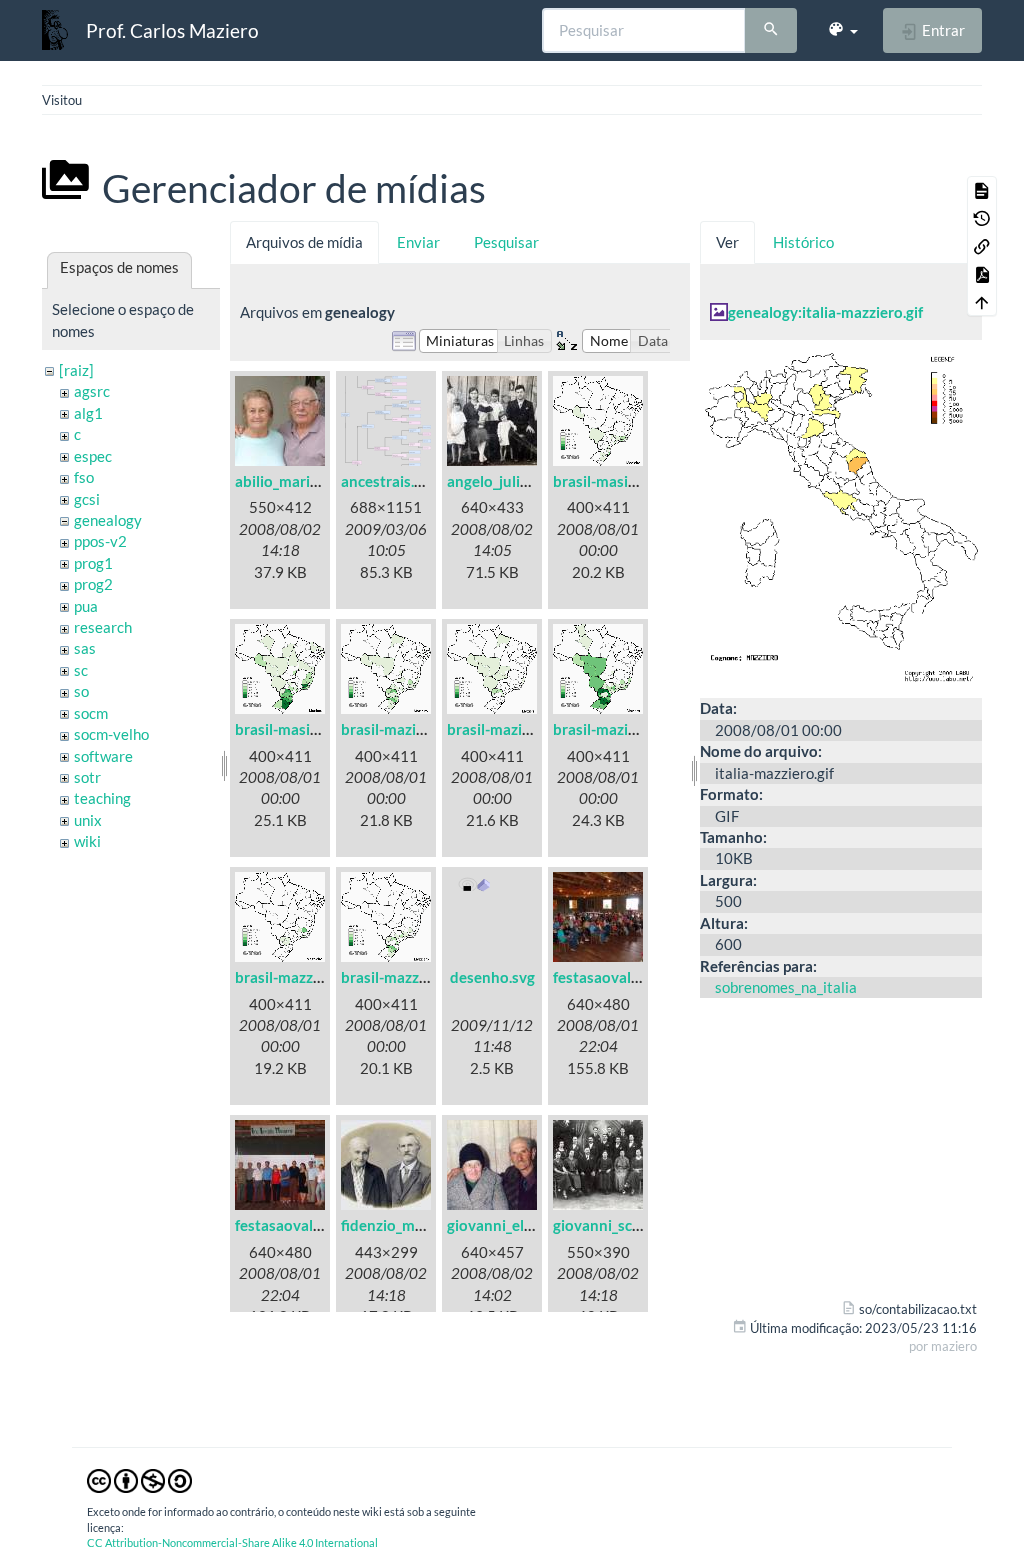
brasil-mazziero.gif (403, 977)
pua (86, 606)
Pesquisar (506, 242)
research (103, 627)
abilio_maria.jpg (288, 481)
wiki (87, 841)
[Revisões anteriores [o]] (982, 218)
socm (91, 713)
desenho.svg (492, 977)
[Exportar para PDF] (982, 274)
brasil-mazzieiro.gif (299, 977)
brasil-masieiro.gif (614, 481)
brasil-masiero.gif (294, 729)
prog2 (93, 584)
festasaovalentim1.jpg (628, 977)
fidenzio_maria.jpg (402, 1225)
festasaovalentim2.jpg (310, 1225)
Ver (727, 242)
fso (84, 477)
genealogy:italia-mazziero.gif (825, 312)
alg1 (88, 413)
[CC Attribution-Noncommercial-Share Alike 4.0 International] (139, 1479)
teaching (102, 798)
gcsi (87, 499)
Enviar (418, 242)
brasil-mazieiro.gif (402, 729)
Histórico (803, 242)
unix (88, 820)
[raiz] (76, 370)
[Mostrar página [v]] (982, 190)
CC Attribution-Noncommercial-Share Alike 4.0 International (232, 1542)
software (103, 756)
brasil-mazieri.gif (503, 729)
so (81, 691)
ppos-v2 (100, 541)
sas (85, 648)
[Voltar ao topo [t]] (982, 302)
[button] (842, 30)
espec (93, 456)
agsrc (92, 391)
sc (81, 670)
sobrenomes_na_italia (786, 987)
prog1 (93, 563)
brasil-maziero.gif (612, 729)
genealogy (108, 520)
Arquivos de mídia (304, 242)
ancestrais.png (390, 481)
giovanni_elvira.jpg (510, 1225)
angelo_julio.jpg (499, 481)
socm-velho (111, 734)
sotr (87, 777)
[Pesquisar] (771, 31)
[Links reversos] (982, 246)
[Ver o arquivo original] (841, 517)
